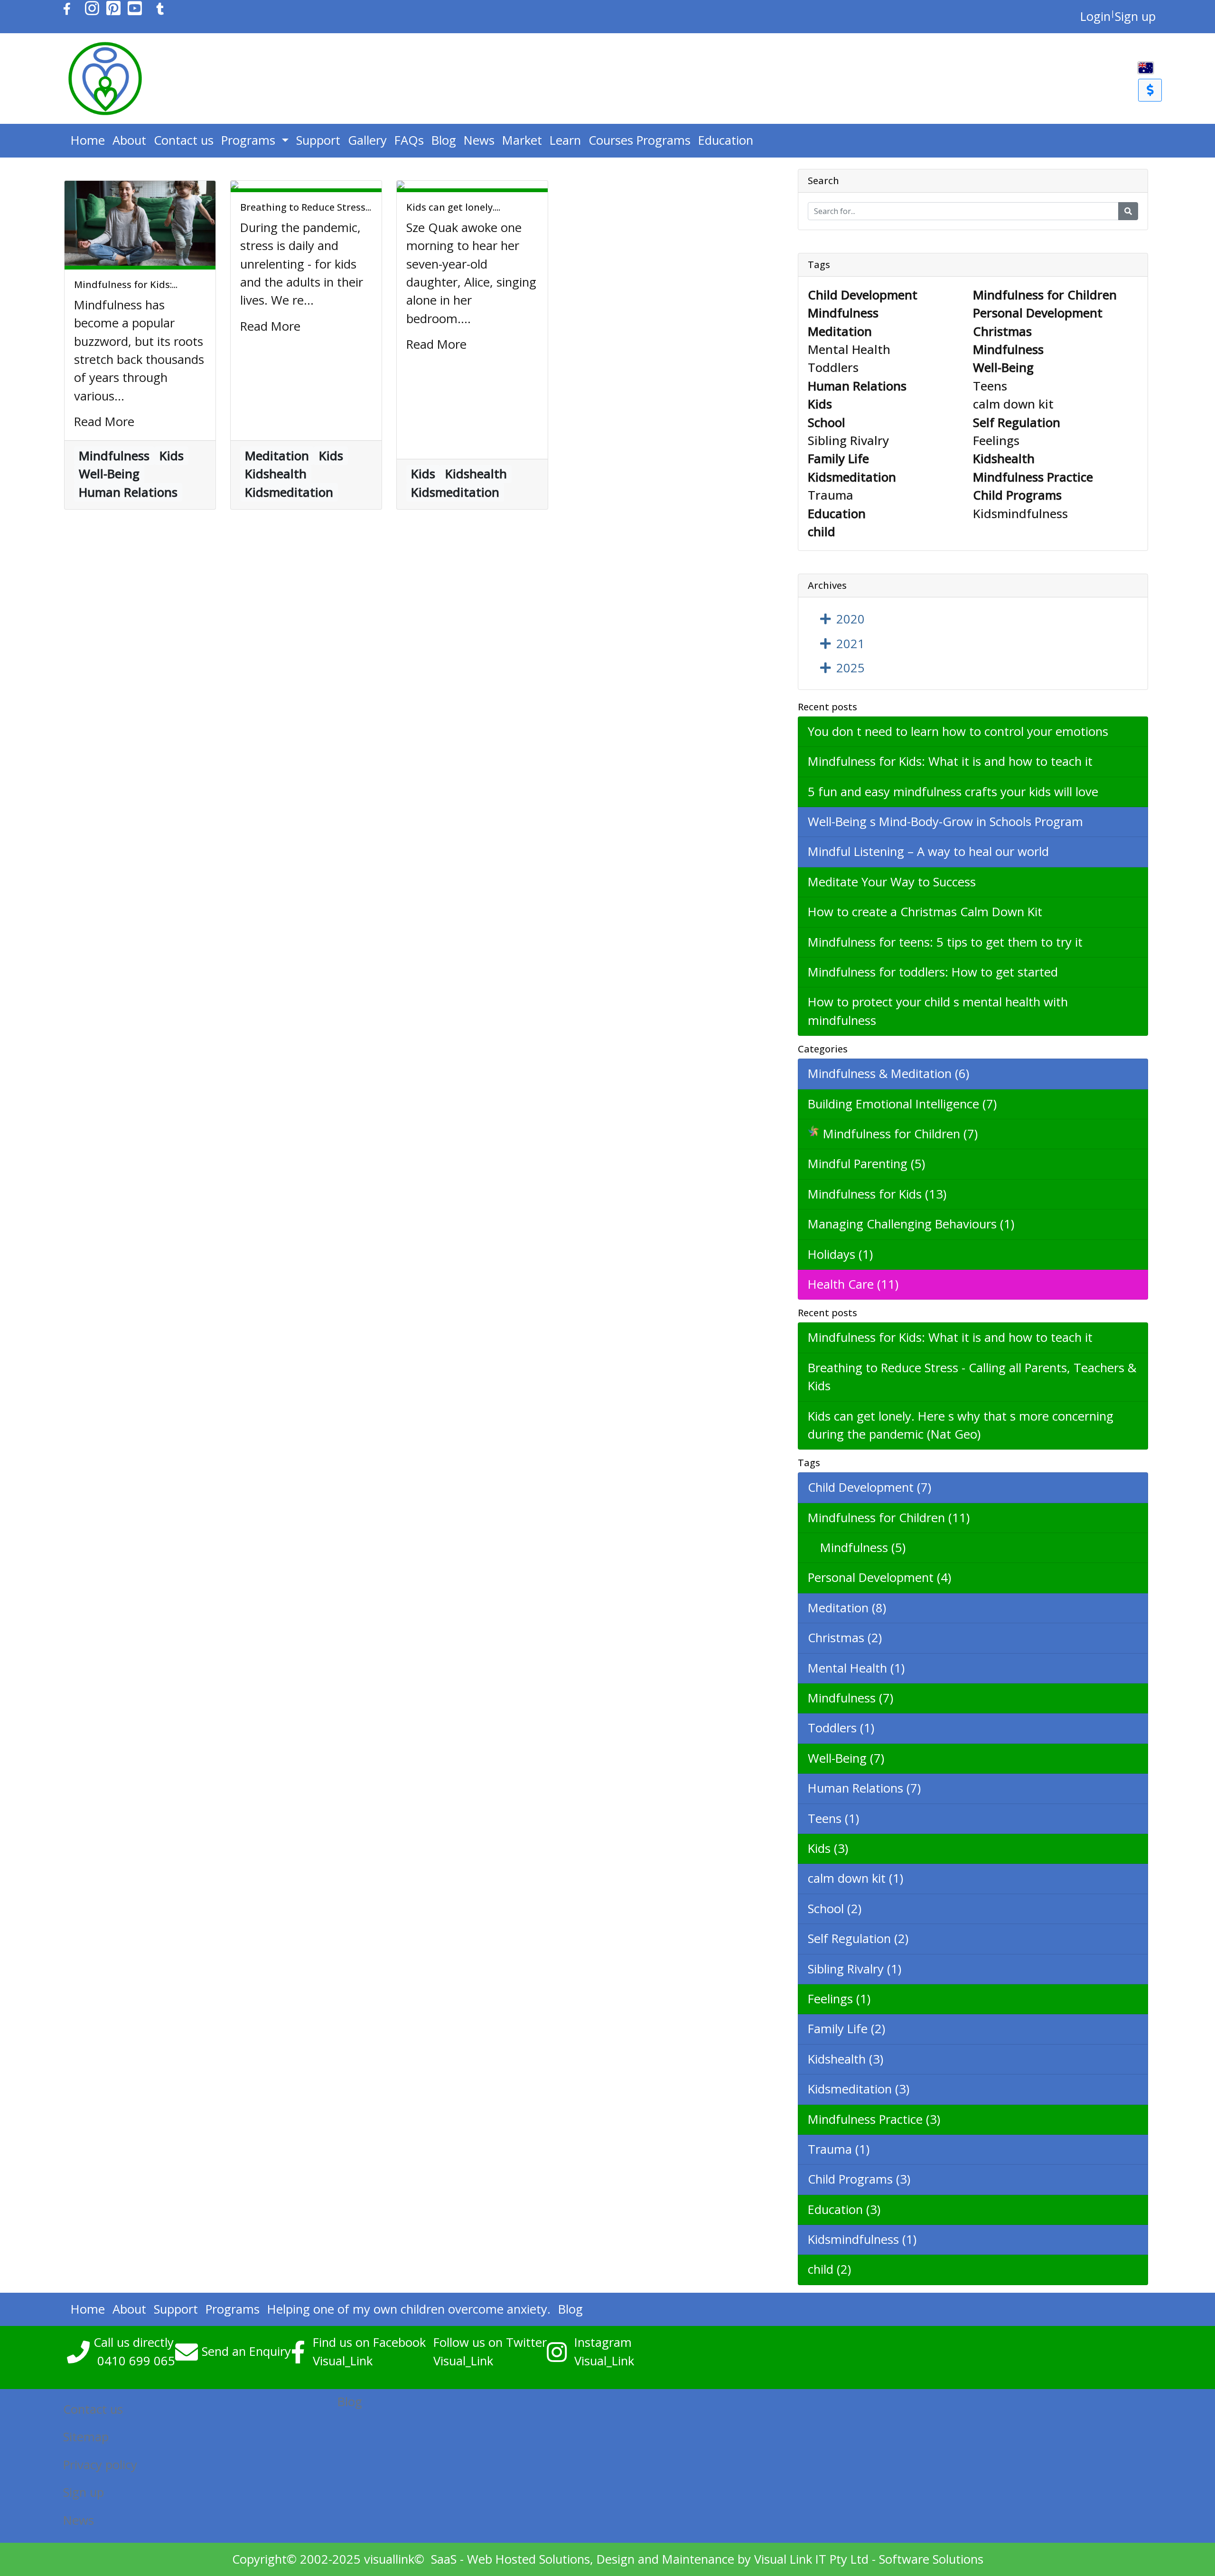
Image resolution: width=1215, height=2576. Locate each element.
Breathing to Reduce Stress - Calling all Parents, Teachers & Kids (972, 1377)
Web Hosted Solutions (528, 2559)
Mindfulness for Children (1045, 295)
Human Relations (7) (864, 1788)
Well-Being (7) (846, 1758)
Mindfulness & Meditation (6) (888, 1074)
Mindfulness (114, 456)
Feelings (996, 441)
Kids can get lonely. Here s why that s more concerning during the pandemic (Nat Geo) (961, 1425)
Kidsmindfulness (1020, 514)
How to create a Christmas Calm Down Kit (925, 912)
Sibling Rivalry (848, 441)
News (479, 140)
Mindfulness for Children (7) (900, 1134)
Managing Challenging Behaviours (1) (911, 1224)
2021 (850, 644)
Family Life (838, 459)
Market (522, 140)
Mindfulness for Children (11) (889, 1518)
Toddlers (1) (841, 1728)
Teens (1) (833, 1818)
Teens (990, 386)
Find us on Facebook (369, 2342)
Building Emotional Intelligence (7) (902, 1104)
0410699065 (136, 2361)
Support (318, 140)
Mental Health (849, 349)
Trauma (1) (839, 2149)
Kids (172, 456)
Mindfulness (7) (850, 1698)
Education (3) (844, 2209)
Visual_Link (343, 2361)
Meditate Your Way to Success (892, 882)
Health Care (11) (853, 1284)
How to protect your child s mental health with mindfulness (938, 1011)
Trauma (831, 495)
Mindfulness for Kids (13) (877, 1194)
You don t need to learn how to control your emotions (958, 731)
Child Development (863, 295)
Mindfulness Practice (1033, 477)
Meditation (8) (847, 1608)
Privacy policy (100, 2465)
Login (1095, 16)
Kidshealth (276, 474)
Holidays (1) (840, 1254)
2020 (850, 619)
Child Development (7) (869, 1487)
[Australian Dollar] (1150, 90)
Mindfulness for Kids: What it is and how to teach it (950, 761)
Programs (250, 140)
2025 (850, 668)
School (827, 423)
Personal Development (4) (879, 1577)
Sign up (1135, 16)
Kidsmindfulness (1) (862, 2239)
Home (88, 140)
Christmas (1002, 331)
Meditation (277, 456)
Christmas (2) (845, 1638)
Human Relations (128, 492)
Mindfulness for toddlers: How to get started (933, 972)
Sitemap (86, 2437)
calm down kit (1013, 404)
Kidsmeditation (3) (859, 2089)
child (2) (829, 2269)
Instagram (603, 2342)
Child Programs (1017, 495)
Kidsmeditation (289, 492)
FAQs (409, 140)
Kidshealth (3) (846, 2059)
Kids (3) (828, 1848)
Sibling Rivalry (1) (855, 1969)
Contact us (184, 140)
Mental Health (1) (856, 1668)
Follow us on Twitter (490, 2342)
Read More (104, 422)
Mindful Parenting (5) (866, 1164)
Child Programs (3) (859, 2179)
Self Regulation (1017, 423)
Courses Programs (640, 140)
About (129, 140)
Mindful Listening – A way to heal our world (928, 851)
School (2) (835, 1909)
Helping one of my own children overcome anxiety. (409, 2309)
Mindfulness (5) (857, 1548)
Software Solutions (931, 2559)
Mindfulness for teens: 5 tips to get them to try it (945, 942)
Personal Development (1038, 313)
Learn (565, 140)
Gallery (367, 140)
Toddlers (833, 367)
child (822, 532)
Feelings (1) (839, 1999)
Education (726, 140)
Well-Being (109, 474)
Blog (444, 140)
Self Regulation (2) (858, 1939)
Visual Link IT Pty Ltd (811, 2559)
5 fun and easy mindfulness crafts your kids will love (953, 792)
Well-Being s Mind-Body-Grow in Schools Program (945, 822)
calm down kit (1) (855, 1878)
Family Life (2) (846, 2029)
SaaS (444, 2559)
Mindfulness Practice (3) (874, 2119)
